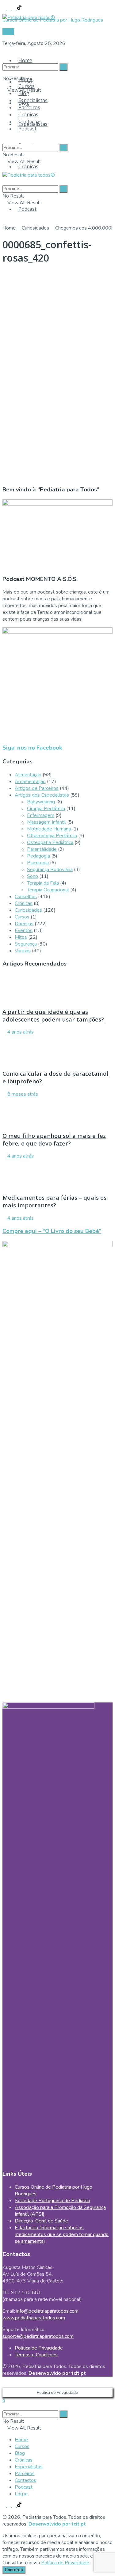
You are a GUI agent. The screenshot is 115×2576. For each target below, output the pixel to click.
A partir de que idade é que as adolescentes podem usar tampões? (53, 1015)
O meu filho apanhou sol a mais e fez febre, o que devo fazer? (54, 1139)
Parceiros (29, 107)
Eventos (24, 930)
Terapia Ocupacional (48, 890)
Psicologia (38, 863)
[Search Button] (4, 55)
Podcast (27, 209)
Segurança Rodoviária (50, 870)
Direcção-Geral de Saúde (41, 2221)
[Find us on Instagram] (10, 8)
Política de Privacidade (39, 2348)
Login (8, 32)
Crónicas (28, 166)
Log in (21, 2494)
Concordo (14, 2570)
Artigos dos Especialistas (42, 795)
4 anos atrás (20, 1032)
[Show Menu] (4, 168)
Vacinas (23, 951)
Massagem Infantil (46, 822)
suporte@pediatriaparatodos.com (38, 2336)
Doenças (24, 924)
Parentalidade (42, 849)
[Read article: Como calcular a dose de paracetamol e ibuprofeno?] (57, 1050)
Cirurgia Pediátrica (46, 809)
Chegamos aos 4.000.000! (84, 228)
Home (25, 60)
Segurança (26, 944)
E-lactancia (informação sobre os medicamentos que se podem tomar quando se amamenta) (62, 2234)
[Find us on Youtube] (15, 8)
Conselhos (26, 897)
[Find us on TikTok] (19, 8)
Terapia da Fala (43, 883)
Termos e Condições (36, 2355)
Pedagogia (38, 856)
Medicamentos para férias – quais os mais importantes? (54, 1201)
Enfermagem (41, 815)
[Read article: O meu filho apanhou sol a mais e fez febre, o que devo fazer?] (57, 1112)
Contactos (30, 122)
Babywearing (41, 802)
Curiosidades (35, 228)
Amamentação (30, 782)
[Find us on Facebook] (5, 8)
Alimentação (28, 775)
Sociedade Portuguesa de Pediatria (52, 2201)
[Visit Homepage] (29, 16)
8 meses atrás (22, 1094)
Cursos (27, 86)
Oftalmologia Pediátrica (52, 836)
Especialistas (33, 100)
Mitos (21, 937)
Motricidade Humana (49, 829)
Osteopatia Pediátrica (50, 842)
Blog (24, 93)
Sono (33, 876)
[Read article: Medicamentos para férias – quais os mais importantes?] (57, 1174)
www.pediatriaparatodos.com (34, 2318)
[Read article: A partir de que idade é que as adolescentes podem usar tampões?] (57, 988)
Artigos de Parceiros (37, 788)
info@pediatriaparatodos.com (47, 2311)
